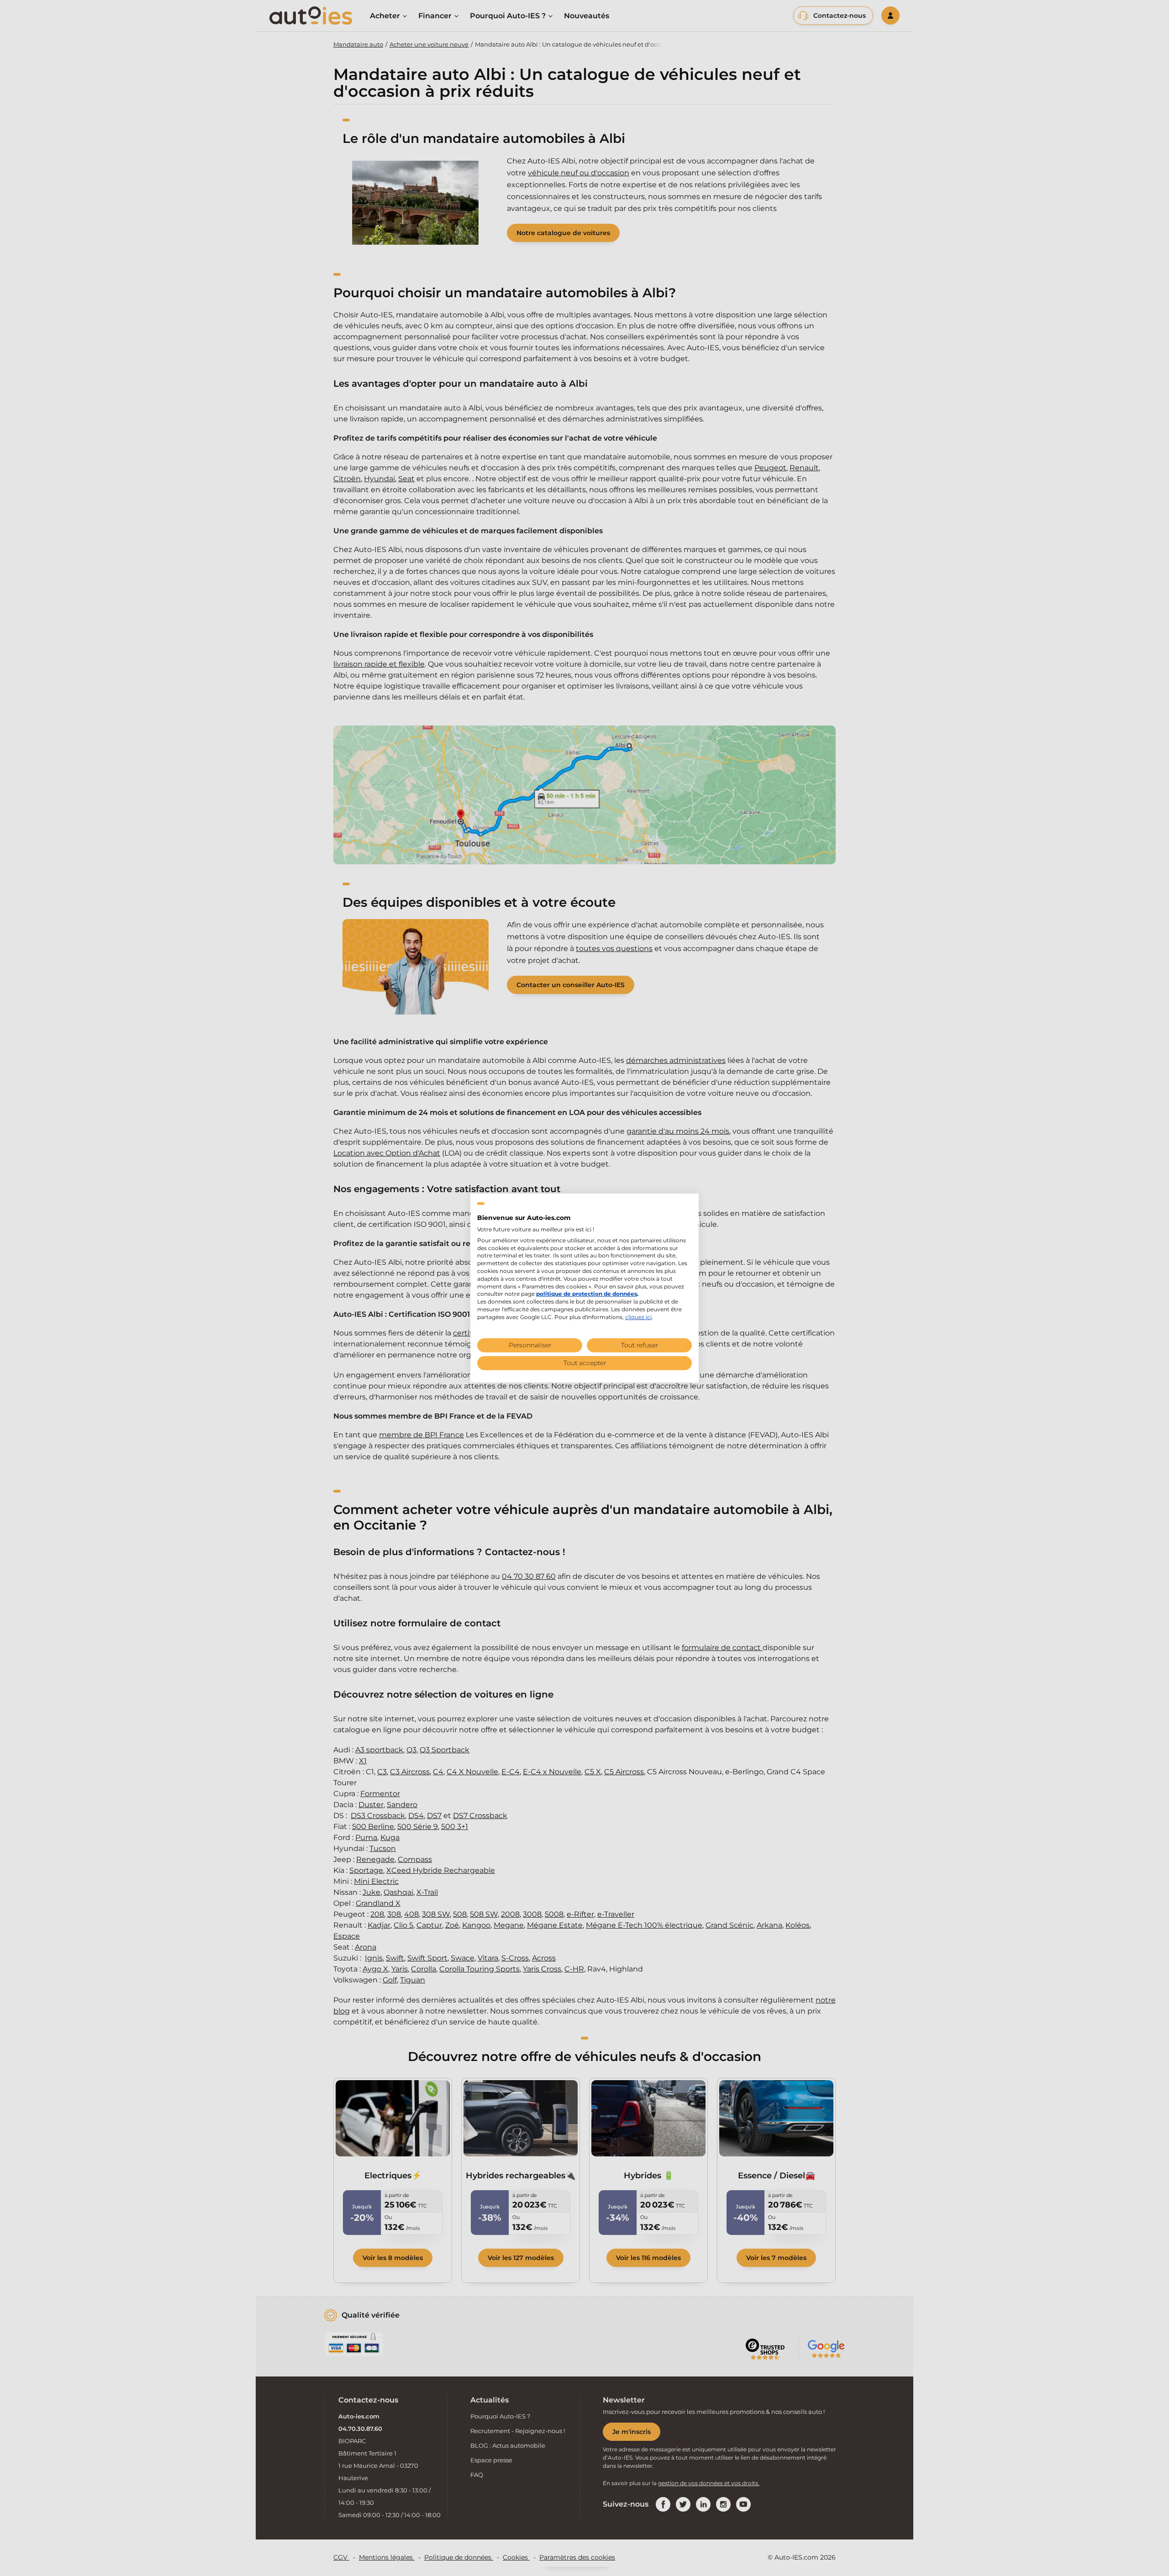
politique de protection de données (587, 1294)
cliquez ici (638, 1317)
